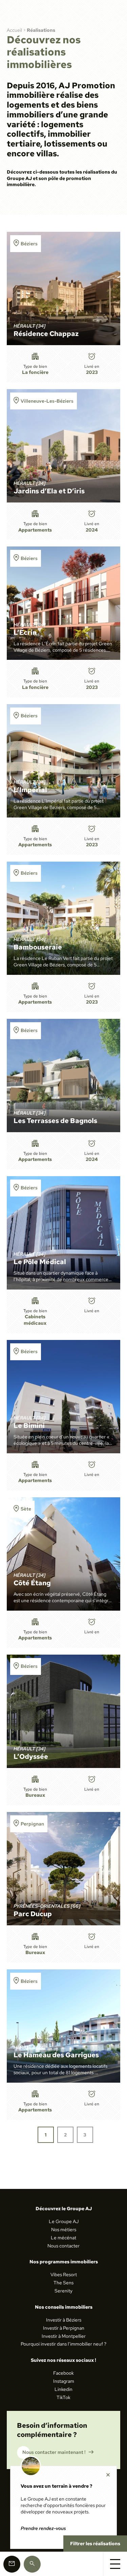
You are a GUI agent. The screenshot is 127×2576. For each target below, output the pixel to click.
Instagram (64, 2381)
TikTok (63, 2397)
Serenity (63, 2291)
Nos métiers (64, 2230)
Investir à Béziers (64, 2320)
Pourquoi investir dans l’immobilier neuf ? (63, 2344)
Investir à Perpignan (64, 2328)
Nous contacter (63, 2246)
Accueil (14, 30)
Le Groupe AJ (64, 2221)
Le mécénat (63, 2238)
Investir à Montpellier (64, 2336)
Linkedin (63, 2389)
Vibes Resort (64, 2275)
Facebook (63, 2373)
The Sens (63, 2283)
